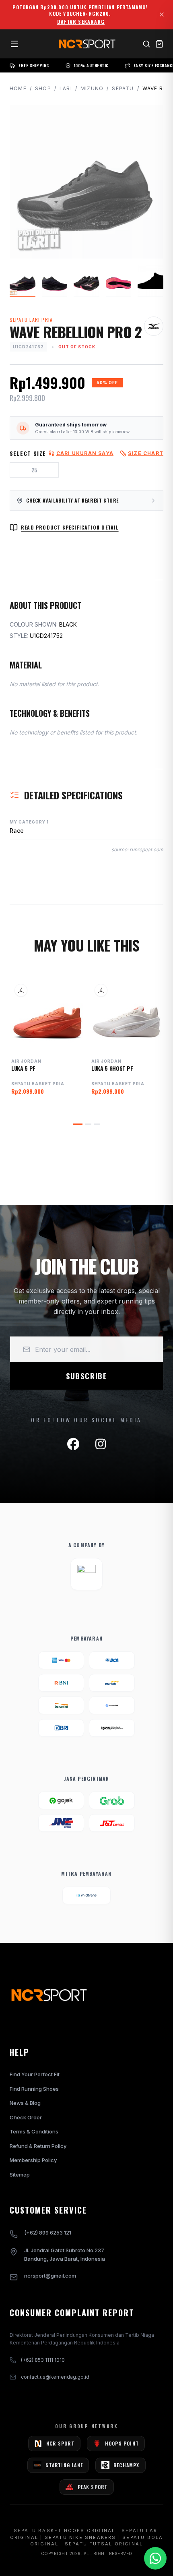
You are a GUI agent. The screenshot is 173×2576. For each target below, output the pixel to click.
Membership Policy (33, 2160)
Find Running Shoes (34, 2089)
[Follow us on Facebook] (73, 1444)
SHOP (43, 88)
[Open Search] (146, 44)
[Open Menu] (14, 44)
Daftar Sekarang (81, 22)
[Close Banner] (162, 14)
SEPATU (123, 88)
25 (34, 470)
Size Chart (146, 453)
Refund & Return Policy (38, 2146)
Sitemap (20, 2175)
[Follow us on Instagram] (101, 1444)
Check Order (26, 2117)
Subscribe (86, 1376)
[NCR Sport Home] (86, 44)
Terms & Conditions (34, 2131)
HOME (18, 88)
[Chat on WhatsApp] (155, 2558)
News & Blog (25, 2103)
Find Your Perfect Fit (35, 2074)
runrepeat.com (146, 849)
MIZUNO (92, 88)
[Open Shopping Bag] (159, 44)
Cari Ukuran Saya (85, 453)
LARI (66, 88)
